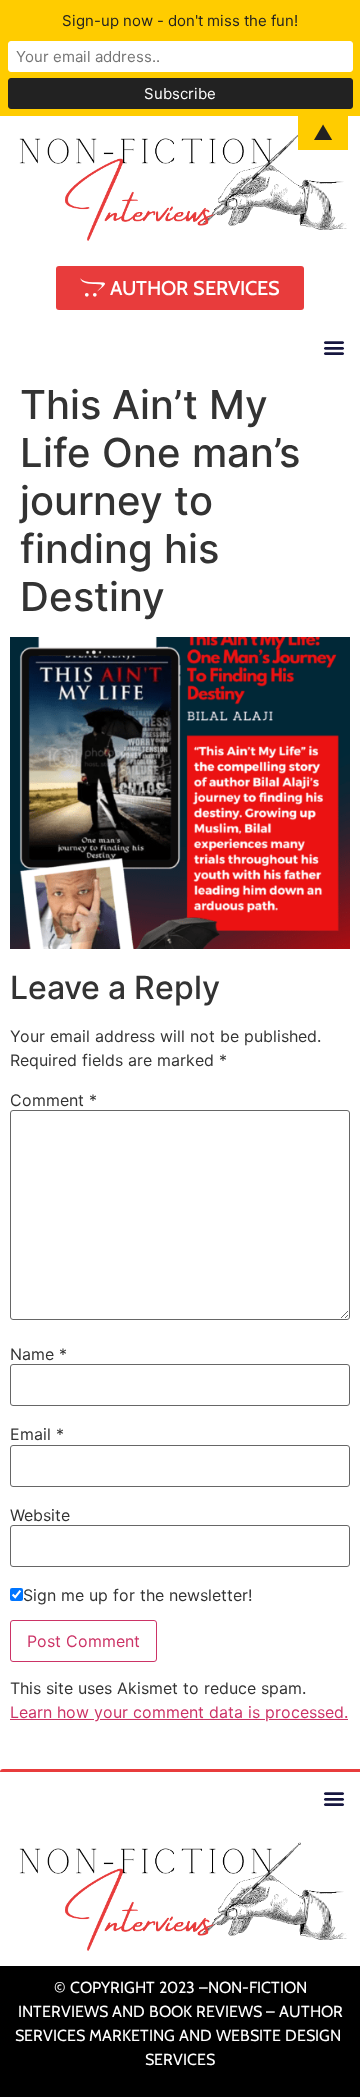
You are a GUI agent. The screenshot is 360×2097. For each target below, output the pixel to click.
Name (38, 1354)
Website (40, 1515)
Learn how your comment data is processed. (179, 1712)
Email (37, 1434)
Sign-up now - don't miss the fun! (180, 20)
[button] (333, 346)
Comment (53, 1100)
